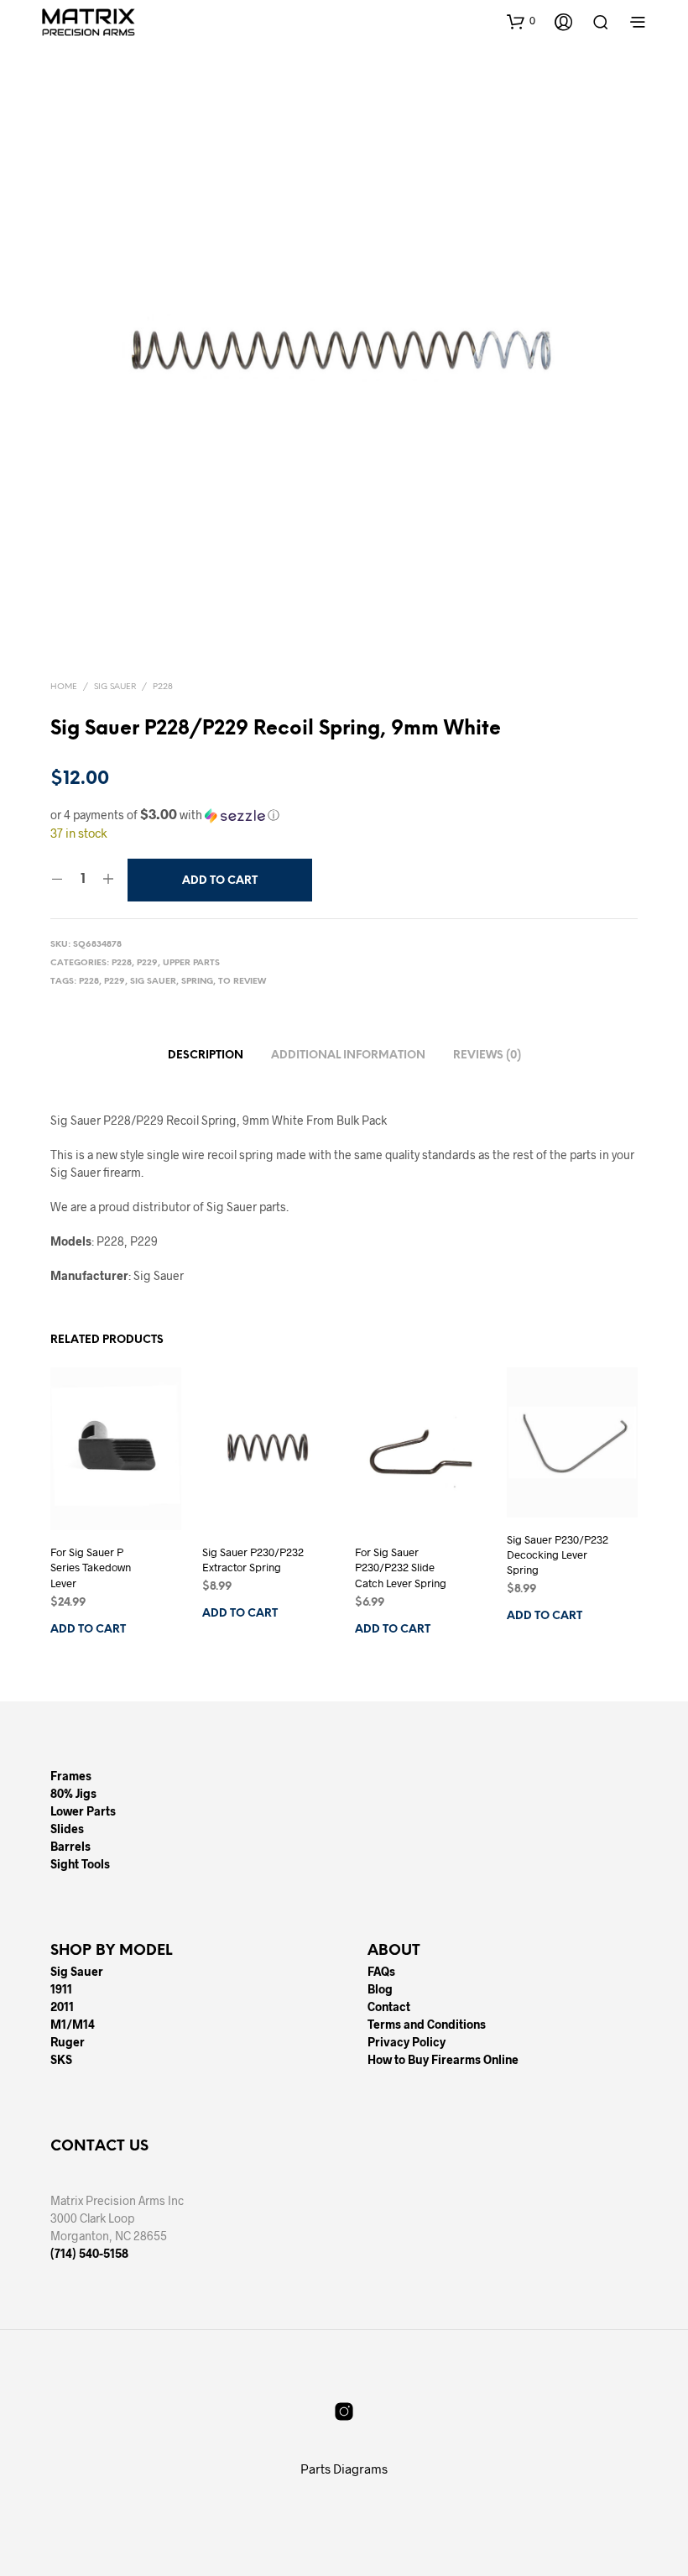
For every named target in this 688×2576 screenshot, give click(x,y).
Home (64, 687)
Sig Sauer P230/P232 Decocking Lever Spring (558, 1554)
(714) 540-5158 (89, 2253)
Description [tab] (206, 1055)
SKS (61, 2059)
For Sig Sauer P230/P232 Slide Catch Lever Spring (401, 1568)
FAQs (381, 1971)
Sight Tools (80, 1864)
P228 (163, 687)
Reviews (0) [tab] (487, 1055)
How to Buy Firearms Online (443, 2059)
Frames (71, 1776)
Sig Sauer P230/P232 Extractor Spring (253, 1560)
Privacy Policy (407, 2042)
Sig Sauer (115, 687)
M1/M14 (73, 2024)
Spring (197, 982)
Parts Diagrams (344, 2469)
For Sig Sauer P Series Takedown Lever (91, 1568)
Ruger (68, 2042)
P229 (147, 963)
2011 (62, 2006)
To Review (242, 982)
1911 (61, 1989)
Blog (380, 1989)
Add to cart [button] (88, 1630)
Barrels (70, 1846)
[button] (521, 21)
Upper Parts (191, 963)
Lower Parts (83, 1811)
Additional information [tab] (348, 1055)
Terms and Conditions (427, 2024)
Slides (67, 1829)
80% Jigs (73, 1793)
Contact (389, 2006)
